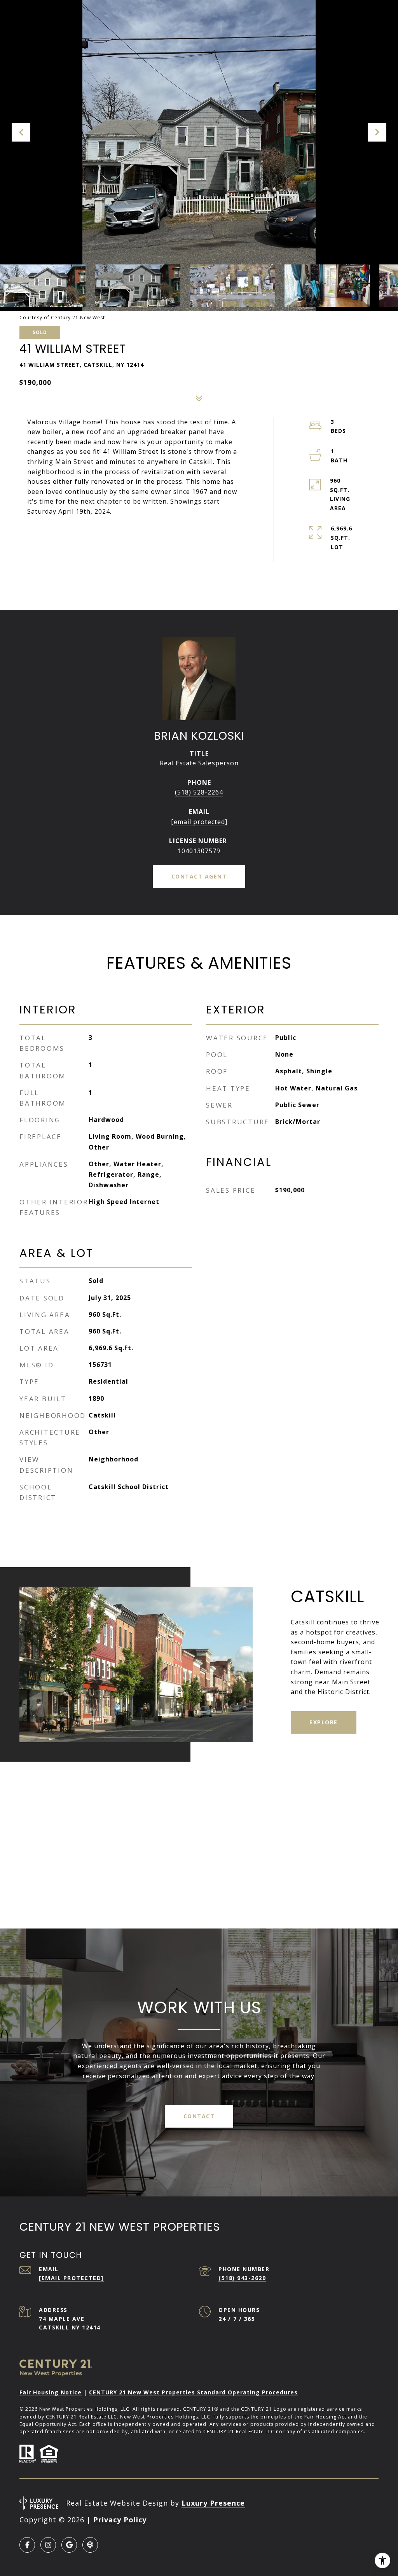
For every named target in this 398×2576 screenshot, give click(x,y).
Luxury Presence (213, 2503)
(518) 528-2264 (199, 792)
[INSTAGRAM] (48, 2545)
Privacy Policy (120, 2520)
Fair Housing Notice (51, 2392)
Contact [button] (199, 2116)
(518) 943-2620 (242, 2278)
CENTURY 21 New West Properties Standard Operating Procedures (193, 2392)
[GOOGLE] (69, 2545)
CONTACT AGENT (199, 876)
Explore (324, 1722)
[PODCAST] (90, 2545)
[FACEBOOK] (27, 2545)
